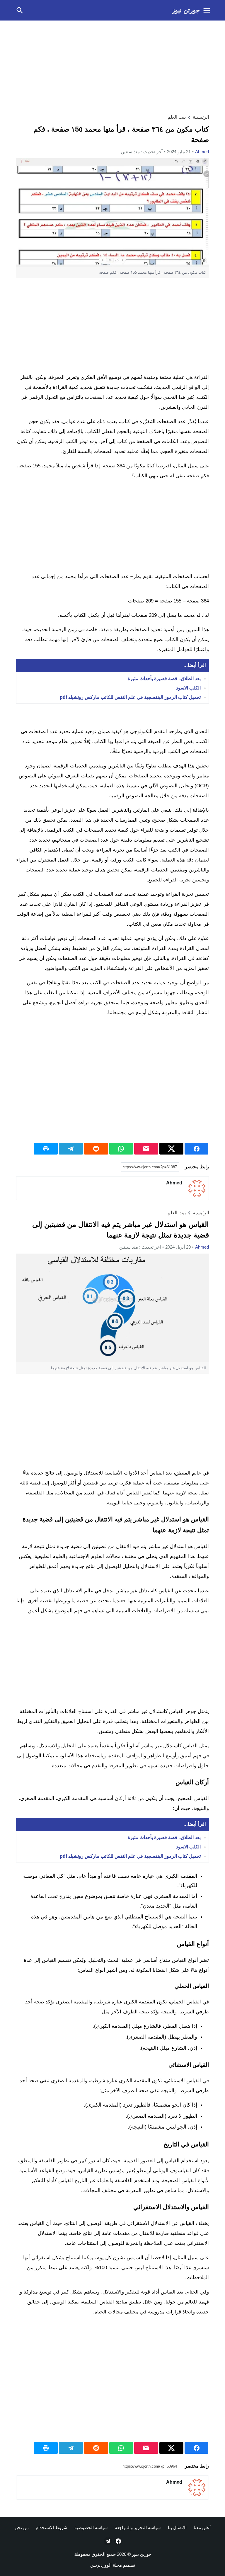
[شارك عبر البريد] (146, 1149)
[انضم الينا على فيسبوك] (118, 2541)
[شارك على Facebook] (197, 1149)
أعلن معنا (202, 2528)
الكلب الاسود (188, 688)
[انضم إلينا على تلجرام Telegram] (107, 2541)
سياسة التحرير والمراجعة (138, 2528)
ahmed (202, 152)
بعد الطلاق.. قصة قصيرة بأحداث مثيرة (164, 679)
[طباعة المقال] (46, 1149)
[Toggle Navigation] (207, 10)
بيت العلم (177, 117)
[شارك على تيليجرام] (71, 1149)
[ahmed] (197, 1188)
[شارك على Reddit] (96, 1149)
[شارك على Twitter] (171, 1149)
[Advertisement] (112, 66)
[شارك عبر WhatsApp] (121, 1149)
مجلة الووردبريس (106, 2565)
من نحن (22, 2528)
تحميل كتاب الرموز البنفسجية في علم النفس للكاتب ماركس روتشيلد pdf (130, 697)
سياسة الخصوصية (91, 2528)
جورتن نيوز (186, 10)
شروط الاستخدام (52, 2528)
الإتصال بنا (177, 2528)
